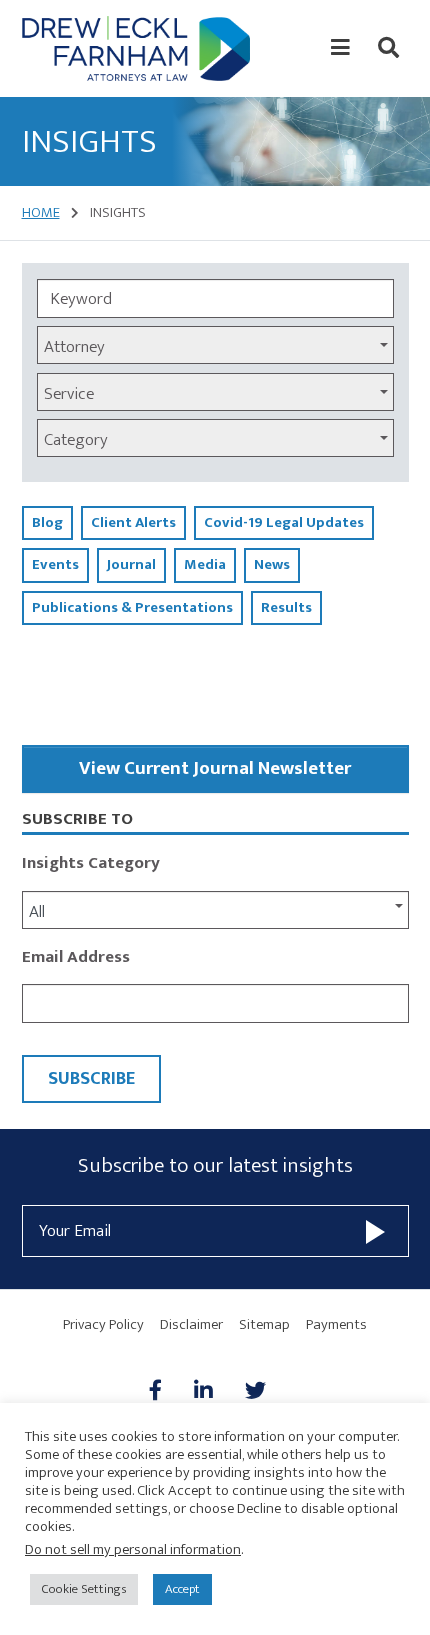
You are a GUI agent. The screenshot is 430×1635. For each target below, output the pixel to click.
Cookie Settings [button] (84, 1589)
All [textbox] (37, 912)
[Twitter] (255, 1392)
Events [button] (55, 564)
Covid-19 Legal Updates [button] (284, 522)
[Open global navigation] (340, 48)
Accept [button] (182, 1589)
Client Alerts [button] (133, 522)
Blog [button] (47, 522)
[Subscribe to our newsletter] (375, 1230)
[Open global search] (388, 48)
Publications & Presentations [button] (132, 607)
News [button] (272, 564)
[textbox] (209, 347)
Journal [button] (131, 564)
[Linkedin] (203, 1392)
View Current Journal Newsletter (215, 768)
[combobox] (215, 345)
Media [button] (205, 564)
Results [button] (286, 607)
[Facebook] (163, 1392)
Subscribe (91, 1078)
